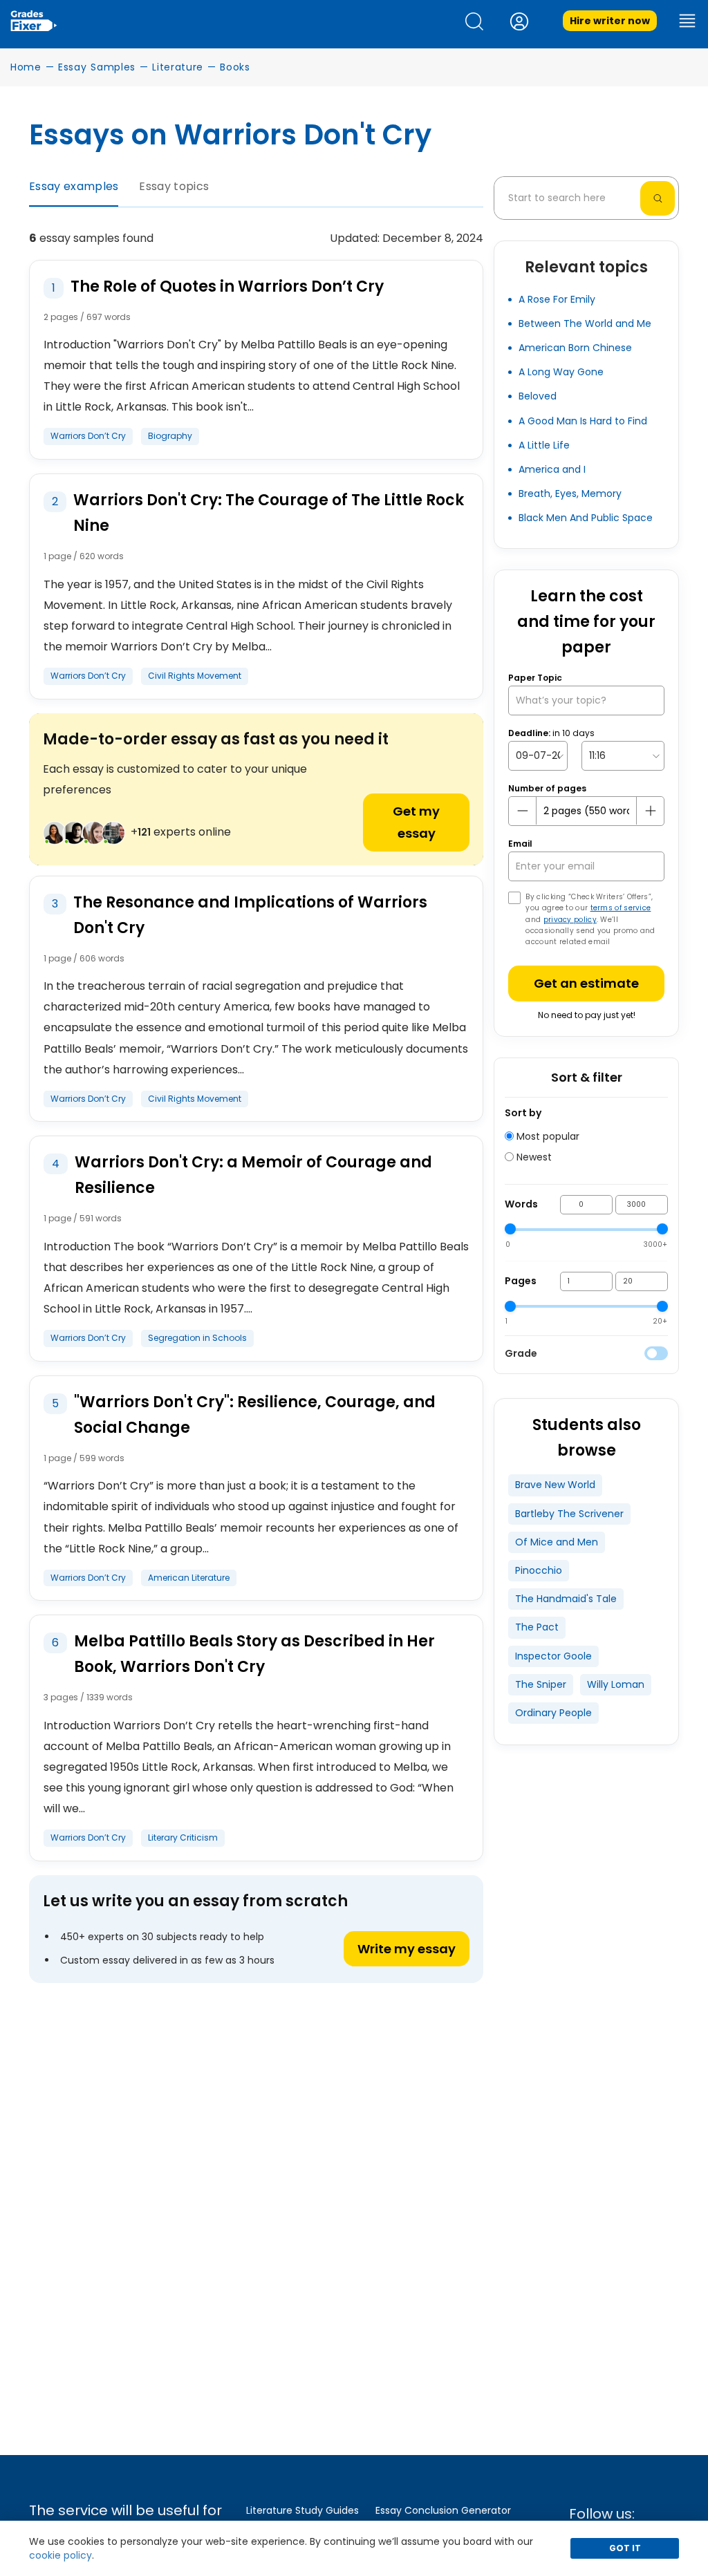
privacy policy (570, 920)
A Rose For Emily (557, 299)
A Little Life (544, 445)
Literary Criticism (183, 1837)
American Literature (189, 1578)
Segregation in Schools (197, 1338)
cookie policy (60, 2555)
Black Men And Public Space (586, 518)
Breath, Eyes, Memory (570, 493)
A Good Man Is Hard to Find (583, 421)
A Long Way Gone (561, 372)
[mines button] (523, 811)
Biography (170, 436)
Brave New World (555, 1485)
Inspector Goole (553, 1656)
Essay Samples (97, 67)
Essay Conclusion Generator (443, 2510)
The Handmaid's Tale (566, 1599)
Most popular (547, 1136)
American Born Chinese (575, 348)
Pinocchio (539, 1570)
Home (26, 67)
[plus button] (650, 811)
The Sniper (541, 1684)
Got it (625, 2548)
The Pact (537, 1627)
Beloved (538, 396)
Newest (533, 1157)
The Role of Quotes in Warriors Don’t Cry (227, 286)
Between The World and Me (585, 323)
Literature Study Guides (302, 2510)
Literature (178, 67)
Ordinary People (553, 1713)
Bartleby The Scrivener (569, 1514)
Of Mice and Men (557, 1542)
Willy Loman (616, 1684)
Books (235, 67)
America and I (552, 469)
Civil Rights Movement (195, 676)
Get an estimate (586, 983)
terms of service (621, 908)
